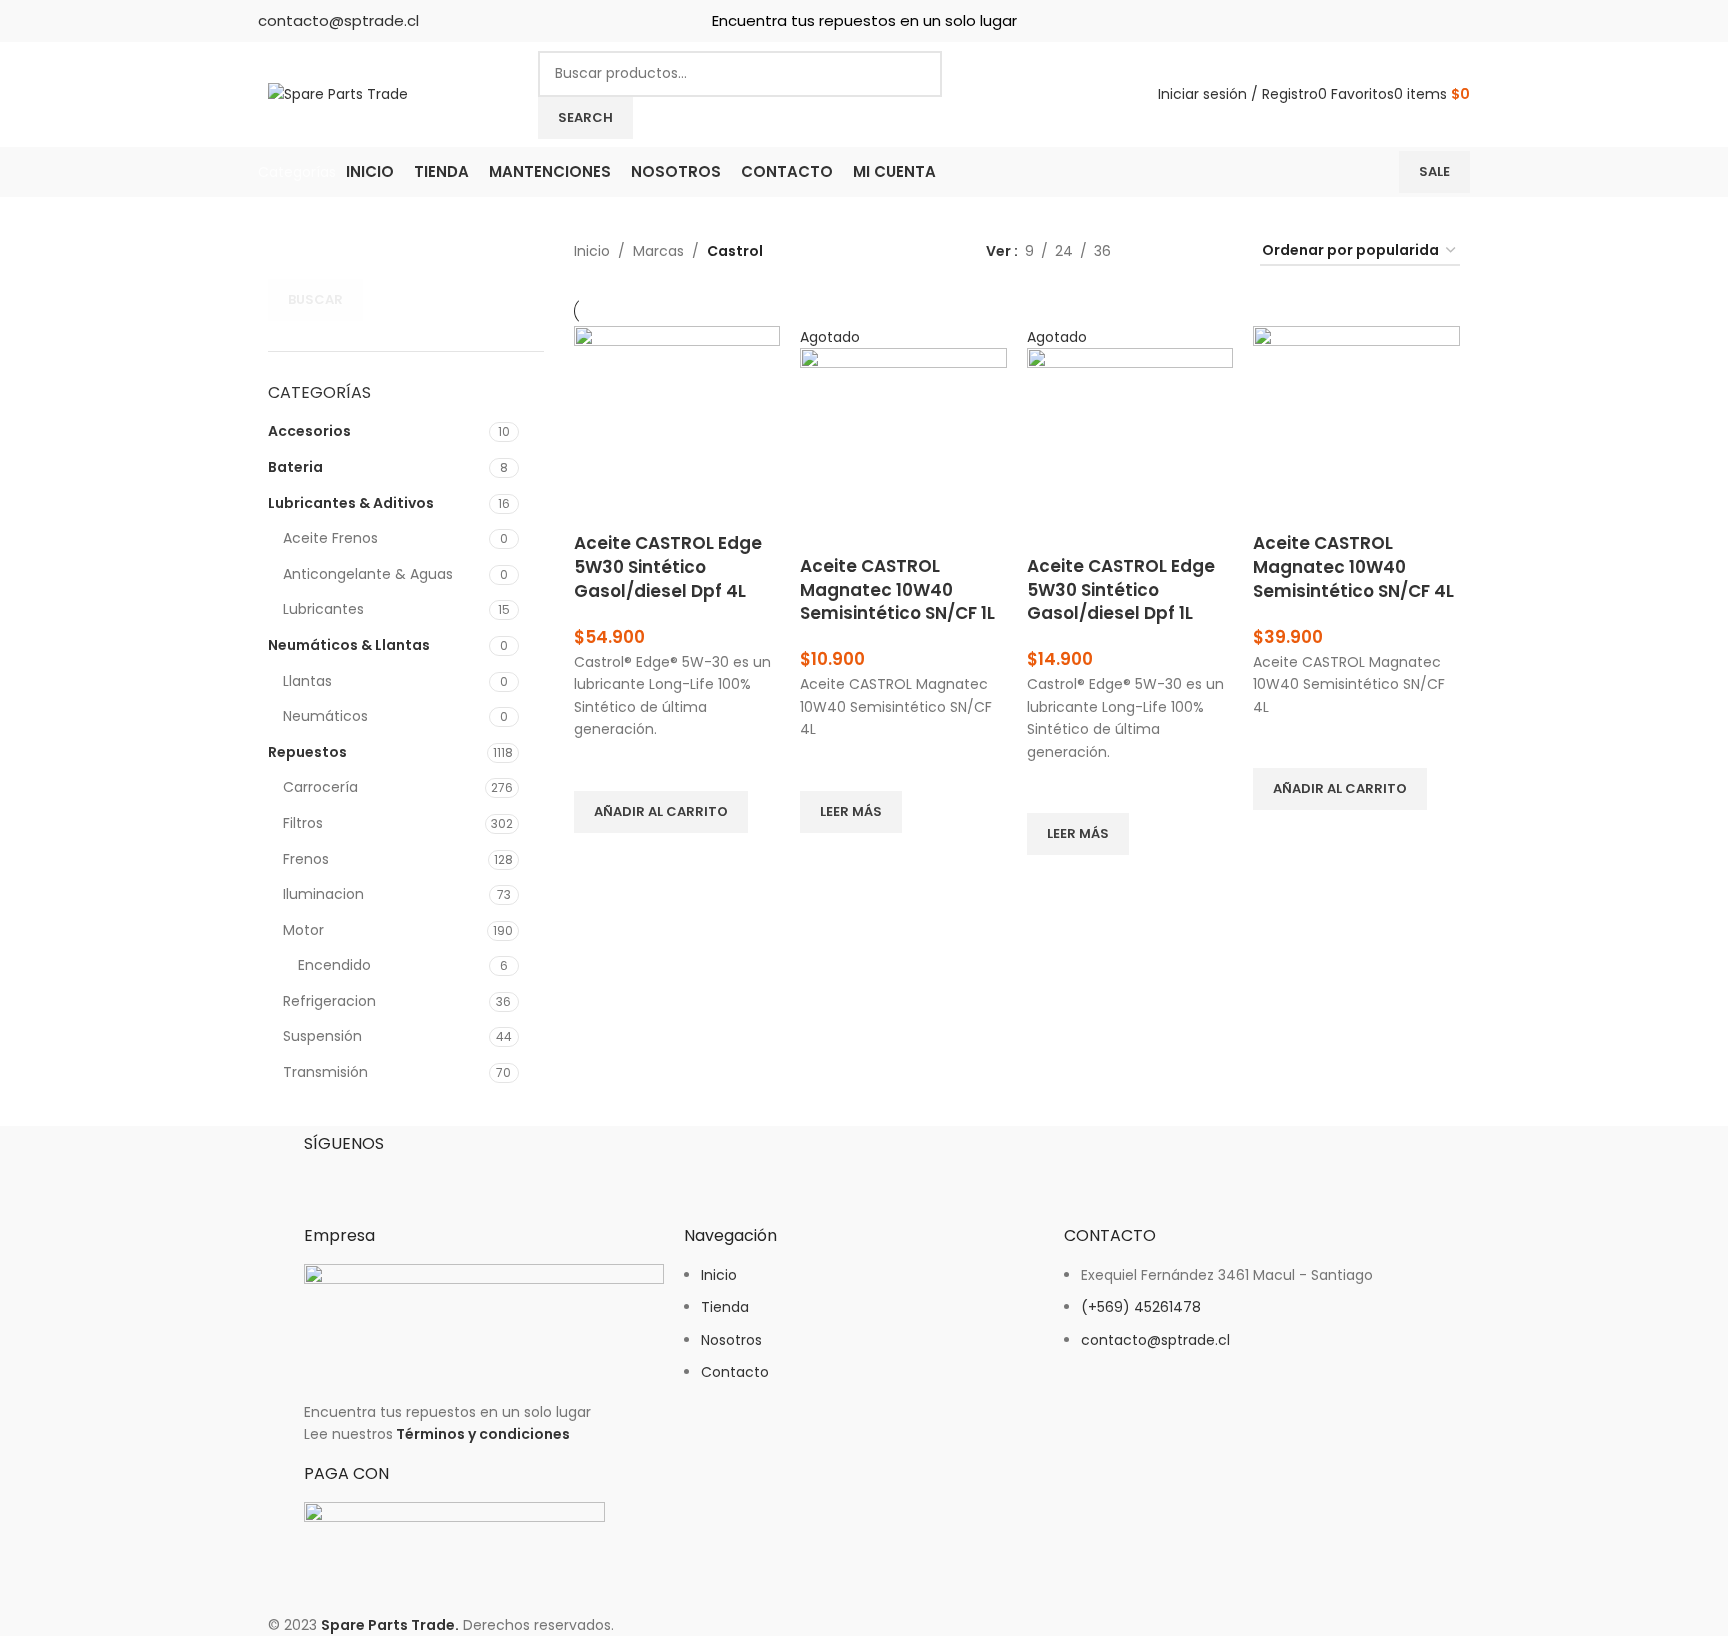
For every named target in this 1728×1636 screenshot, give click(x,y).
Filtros (303, 823)
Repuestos (307, 752)
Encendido (334, 965)
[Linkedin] (437, 1177)
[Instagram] (383, 1177)
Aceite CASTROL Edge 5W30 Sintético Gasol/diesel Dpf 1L (1121, 590)
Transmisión (325, 1072)
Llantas (307, 681)
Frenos (306, 859)
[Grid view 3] (1188, 251)
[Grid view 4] (1220, 251)
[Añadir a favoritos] (599, 766)
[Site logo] (338, 93)
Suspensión (322, 1036)
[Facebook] (329, 1177)
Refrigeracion (329, 1001)
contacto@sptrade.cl (338, 20)
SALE (1434, 171)
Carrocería (320, 787)
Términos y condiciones (483, 1434)
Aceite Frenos (330, 538)
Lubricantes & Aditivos (351, 503)
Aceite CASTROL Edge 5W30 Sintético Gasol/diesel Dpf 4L (668, 567)
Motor (303, 930)
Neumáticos (325, 716)
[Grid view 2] (1157, 251)
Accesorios (309, 431)
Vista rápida (599, 858)
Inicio (592, 251)
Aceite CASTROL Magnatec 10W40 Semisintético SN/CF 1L (897, 590)
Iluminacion (323, 894)
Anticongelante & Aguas (368, 574)
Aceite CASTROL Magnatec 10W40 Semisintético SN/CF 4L (1353, 567)
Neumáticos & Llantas (349, 645)
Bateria (295, 467)
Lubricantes (323, 609)
